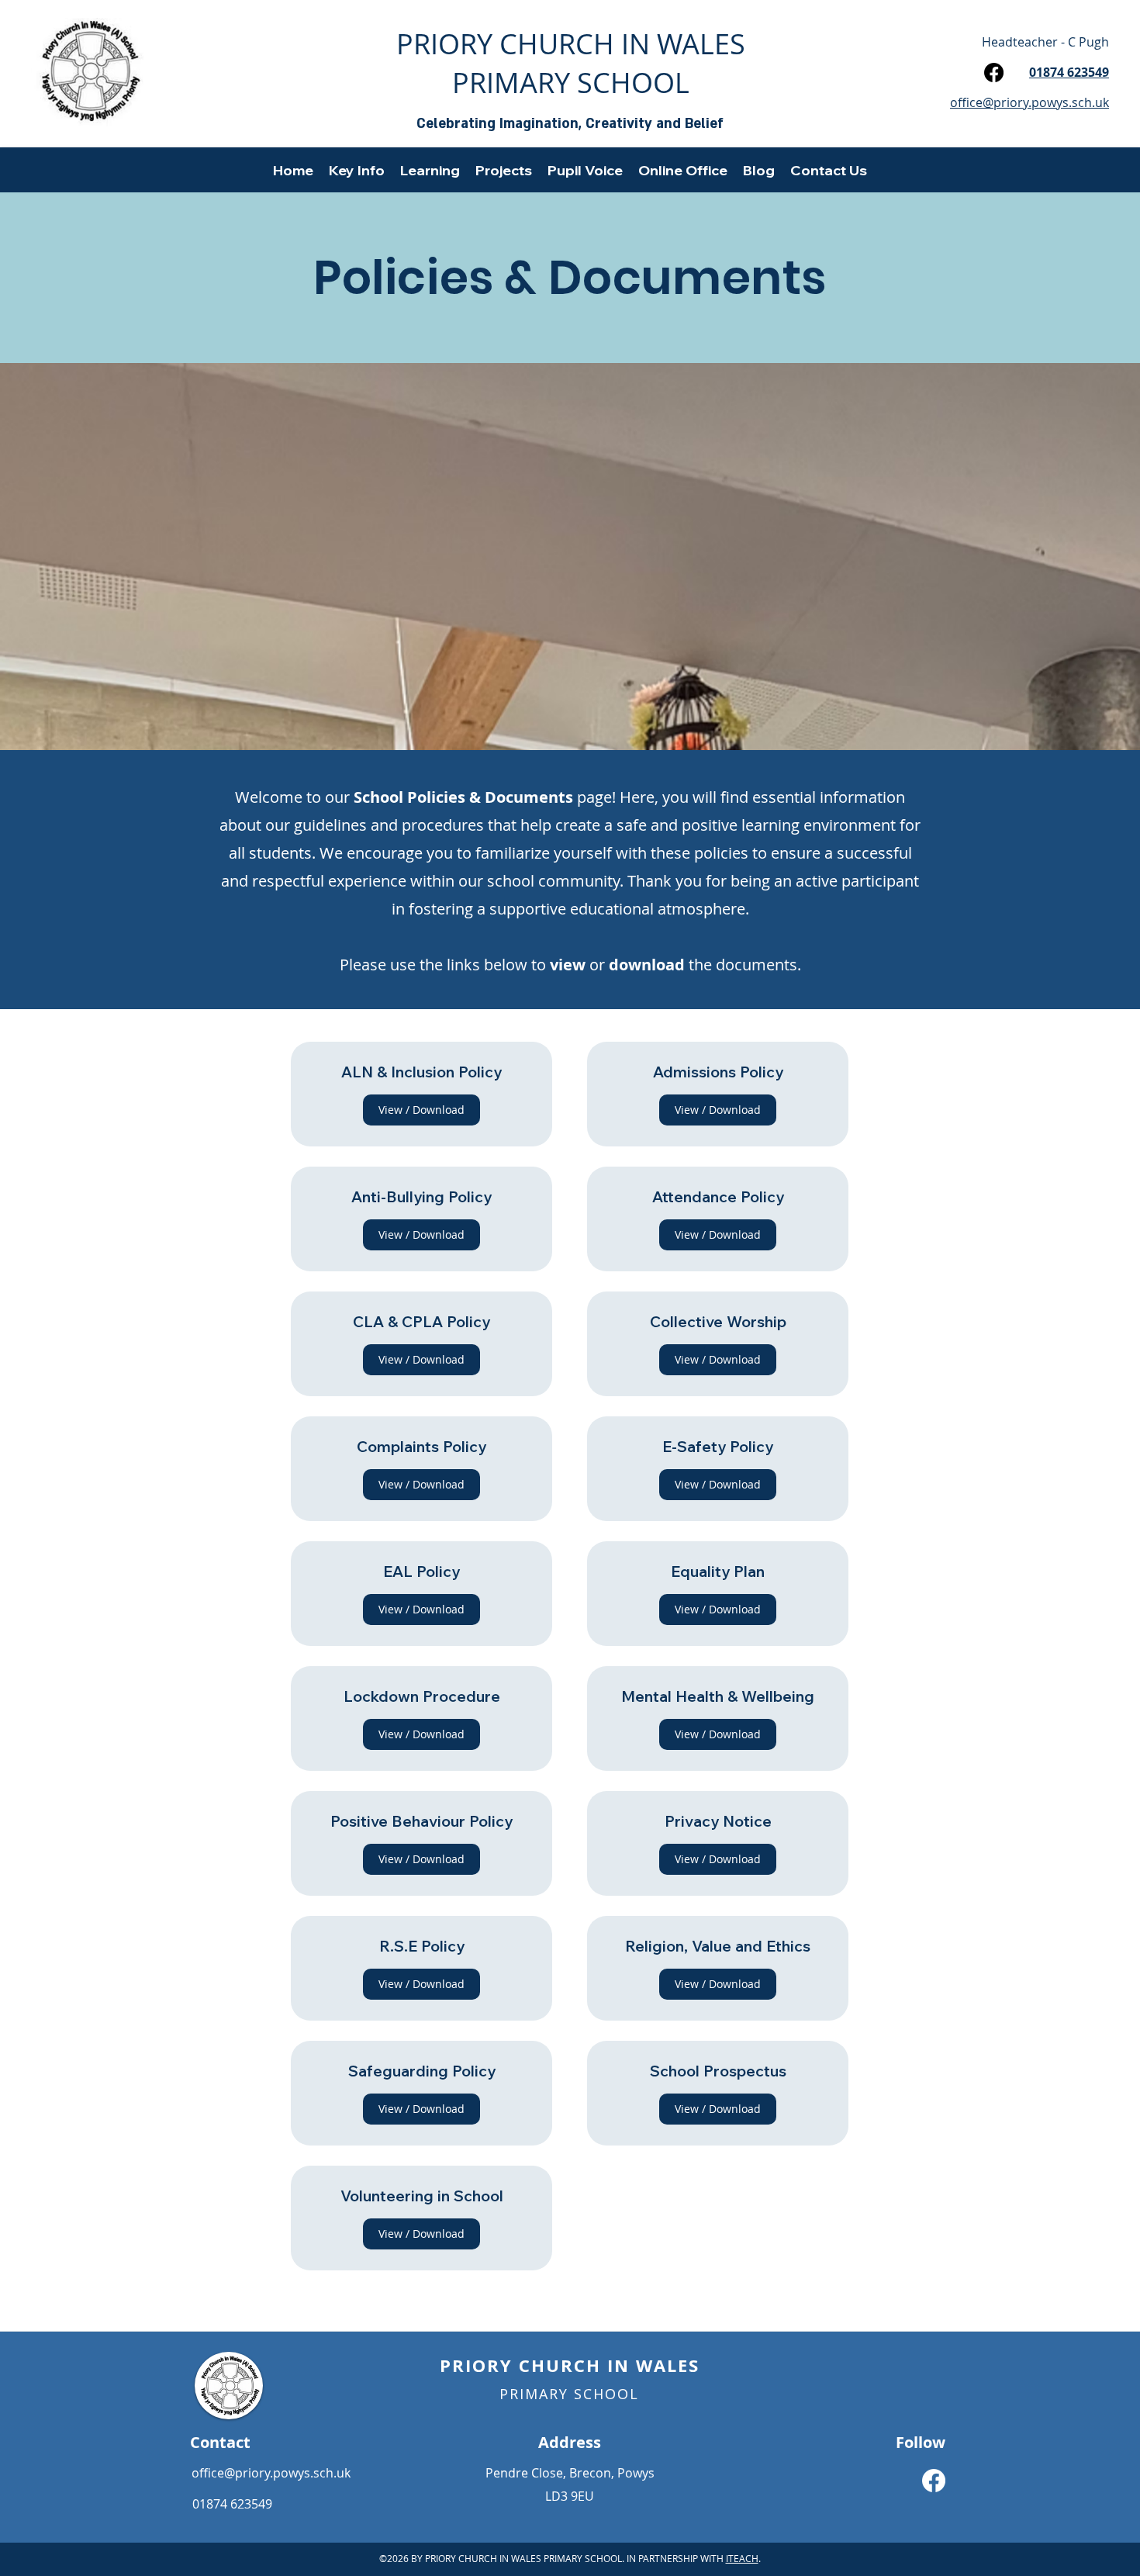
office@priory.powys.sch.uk (271, 2473)
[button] (357, 170)
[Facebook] (994, 73)
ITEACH (742, 2558)
